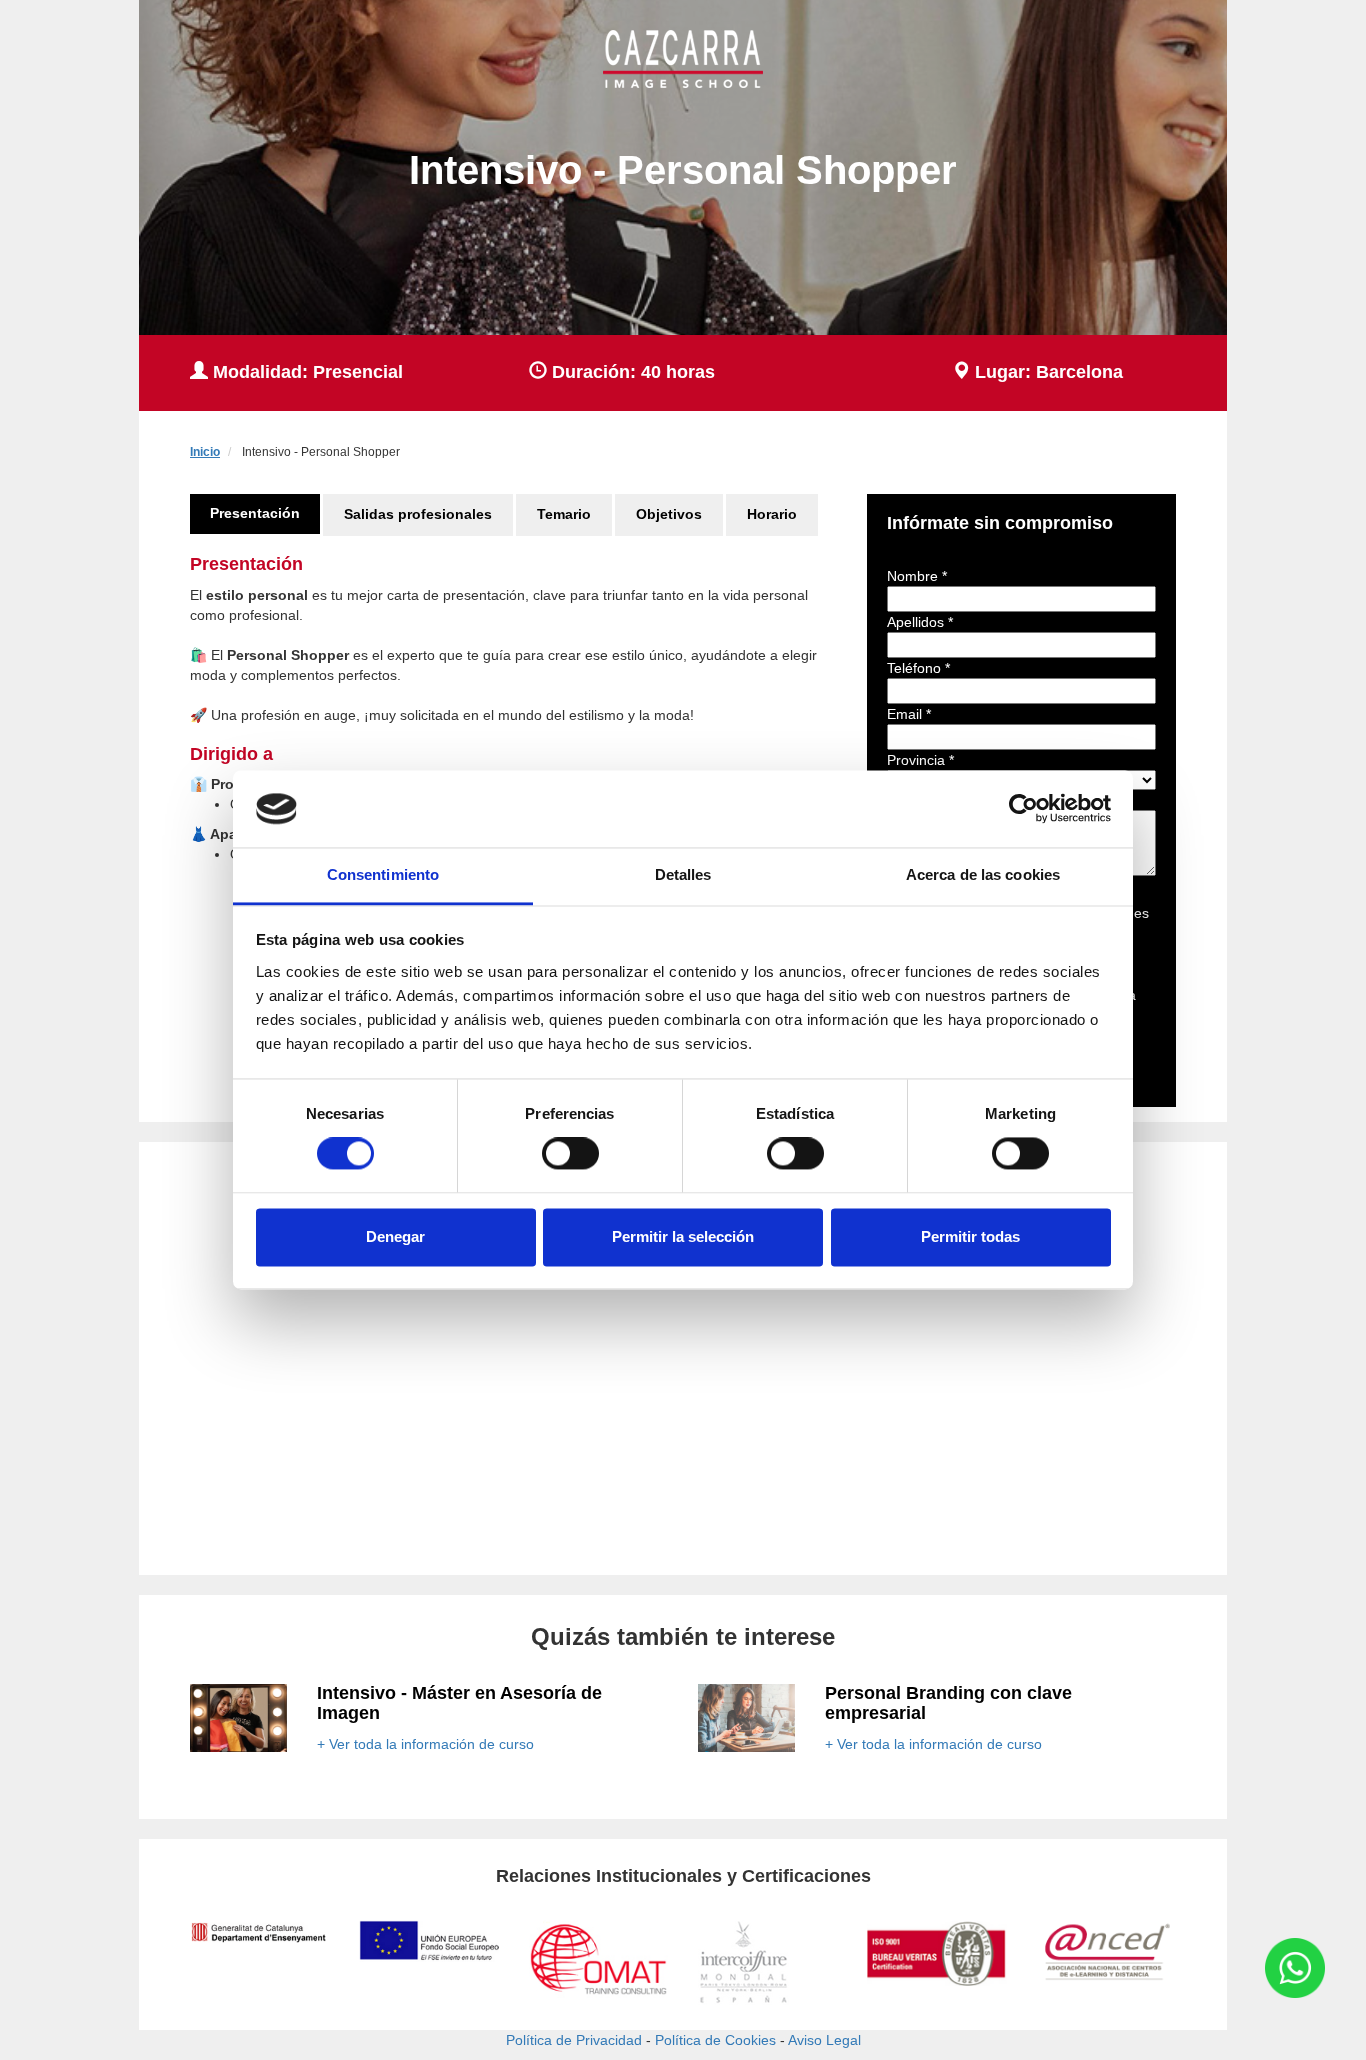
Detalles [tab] (683, 874)
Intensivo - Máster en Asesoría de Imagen (459, 1703)
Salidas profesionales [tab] (418, 514)
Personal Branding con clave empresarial (948, 1703)
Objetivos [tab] (669, 514)
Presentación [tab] (255, 513)
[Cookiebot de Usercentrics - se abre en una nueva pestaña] (1023, 809)
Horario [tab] (772, 514)
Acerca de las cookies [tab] (983, 874)
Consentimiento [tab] (383, 874)
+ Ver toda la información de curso (425, 1744)
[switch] (570, 1154)
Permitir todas (970, 1236)
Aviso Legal (824, 2040)
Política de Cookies (715, 2040)
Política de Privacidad (574, 2040)
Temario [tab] (564, 514)
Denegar (395, 1236)
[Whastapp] (1295, 1968)
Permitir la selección (683, 1236)
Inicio (205, 452)
